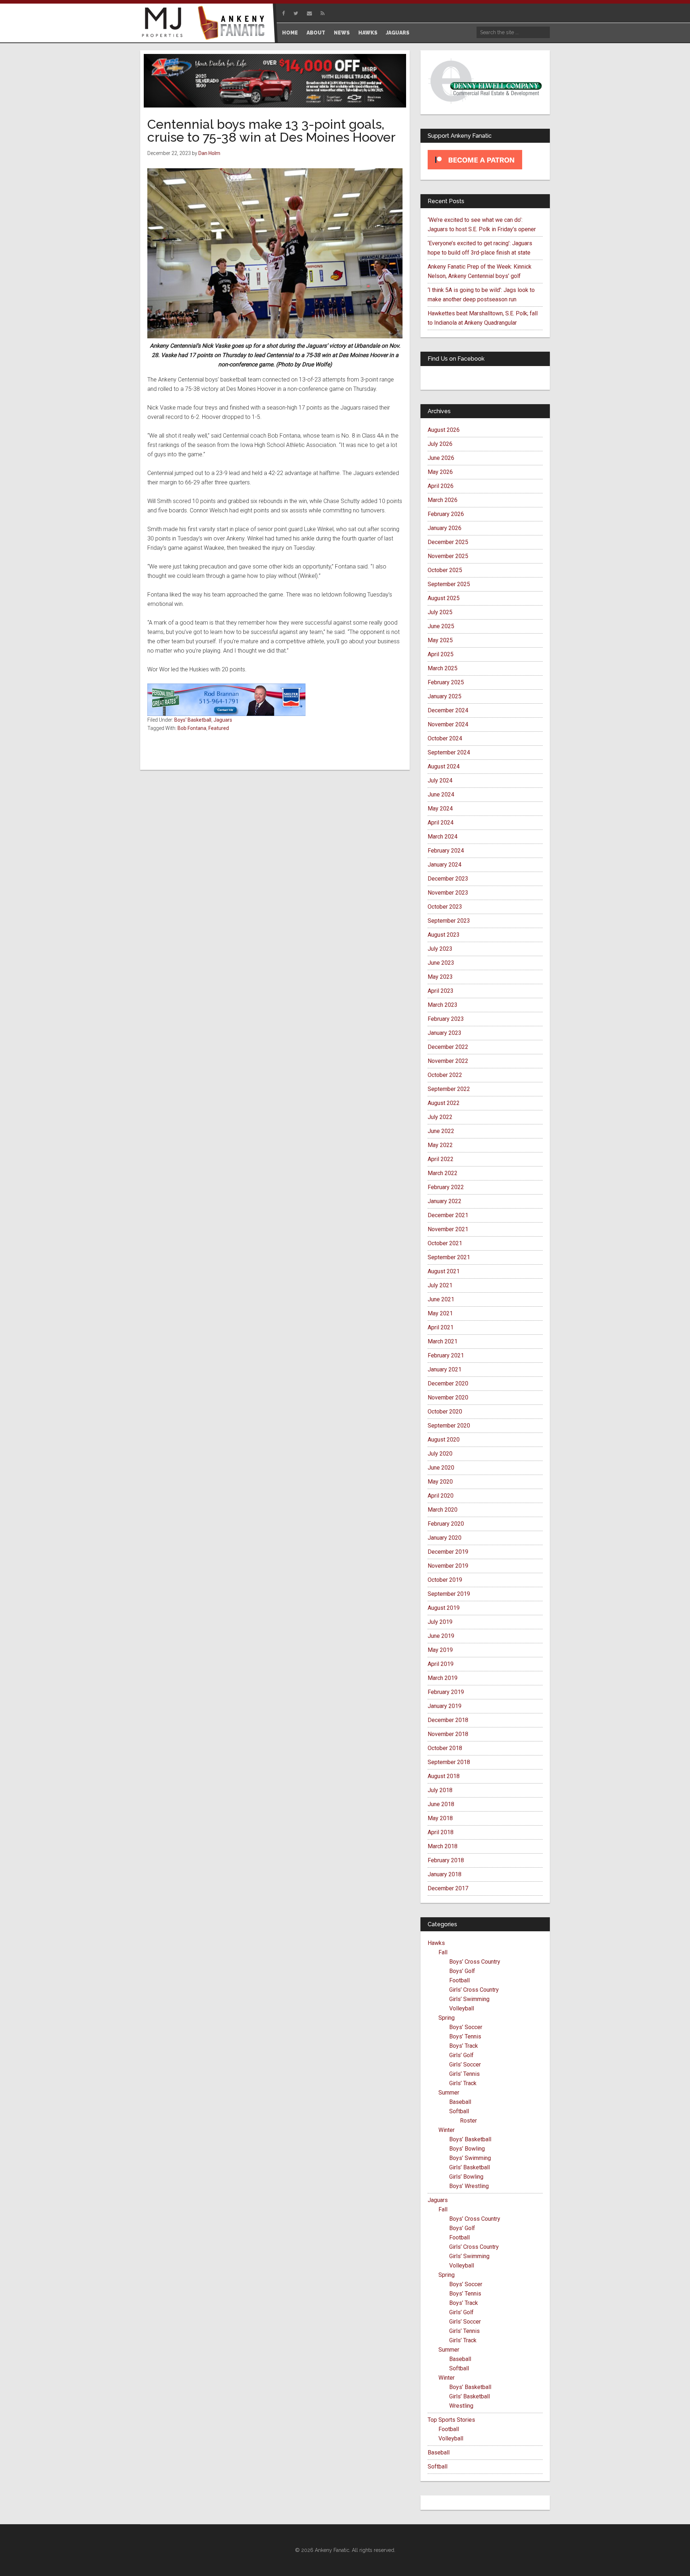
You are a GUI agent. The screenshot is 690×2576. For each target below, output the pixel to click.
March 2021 (443, 1341)
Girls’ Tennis (464, 2074)
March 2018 (443, 1846)
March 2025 (443, 668)
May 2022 (440, 1145)
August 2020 (444, 1440)
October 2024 (445, 738)
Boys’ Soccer (466, 2027)
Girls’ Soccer (465, 2065)
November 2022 (448, 1061)
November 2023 (448, 893)
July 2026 (440, 444)
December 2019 (448, 1552)
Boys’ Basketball (470, 2139)
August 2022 (444, 1103)
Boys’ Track (464, 2046)
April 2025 (441, 654)
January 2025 (445, 696)
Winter (447, 2130)
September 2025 (449, 584)
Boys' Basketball (193, 720)
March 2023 (443, 1005)
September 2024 (449, 752)
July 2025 (440, 612)
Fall (443, 1952)
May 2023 (440, 977)
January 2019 (445, 1706)
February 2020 (446, 1524)
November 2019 (448, 1566)
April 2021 (441, 1327)
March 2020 (443, 1510)
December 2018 (448, 1720)
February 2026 (446, 514)
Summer (449, 2093)
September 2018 (449, 1762)
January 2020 (445, 1538)
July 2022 (440, 1117)
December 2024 (448, 710)
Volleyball (462, 2008)
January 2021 (445, 1369)
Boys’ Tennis (465, 2036)
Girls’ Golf (461, 2055)
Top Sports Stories (451, 2420)
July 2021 (440, 1285)
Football (459, 1980)
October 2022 (445, 1075)
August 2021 (444, 1271)
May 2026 (440, 472)
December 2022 (448, 1047)
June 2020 (441, 1468)
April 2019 (441, 1664)
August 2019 (444, 1608)
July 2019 (440, 1622)
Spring (447, 2018)
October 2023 (445, 907)
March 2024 (443, 837)
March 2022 (443, 1173)
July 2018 (440, 1790)
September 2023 (449, 921)
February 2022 (446, 1187)
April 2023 (441, 991)
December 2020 (448, 1383)
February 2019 (446, 1692)
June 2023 (441, 963)
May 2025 (440, 640)
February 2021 (446, 1355)
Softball (459, 2111)
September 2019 (449, 1594)
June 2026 (441, 458)
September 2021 (449, 1257)
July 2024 (440, 780)
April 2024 (441, 823)
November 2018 (448, 1734)
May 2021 (440, 1313)
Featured (219, 728)
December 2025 (448, 542)
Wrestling (461, 2406)
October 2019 (445, 1580)
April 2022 (441, 1159)
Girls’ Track (463, 2083)
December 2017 (448, 1888)
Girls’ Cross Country (474, 1990)
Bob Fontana (192, 728)
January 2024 (445, 865)
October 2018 (445, 1748)
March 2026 (443, 500)
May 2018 (440, 1818)
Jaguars (223, 720)
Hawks (436, 1943)
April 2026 (441, 486)
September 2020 (449, 1426)
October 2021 (445, 1243)
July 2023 (440, 949)
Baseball (460, 2102)
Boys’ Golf (462, 1971)
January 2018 (445, 1874)
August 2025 (444, 598)
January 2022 (445, 1201)
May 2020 (440, 1482)
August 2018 (444, 1776)
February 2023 (446, 1019)
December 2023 (448, 879)
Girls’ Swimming (469, 1999)
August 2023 (444, 935)
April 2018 (441, 1832)
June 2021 (441, 1299)
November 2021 (448, 1229)
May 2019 (440, 1650)
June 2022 (441, 1131)
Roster (468, 2121)
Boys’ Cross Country (475, 1962)
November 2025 (448, 556)
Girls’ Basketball (470, 2167)
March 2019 (443, 1678)
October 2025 (445, 570)
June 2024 (441, 794)
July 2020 (440, 1454)
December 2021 (448, 1215)
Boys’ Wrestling (469, 2186)
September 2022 (449, 1089)
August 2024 (444, 766)
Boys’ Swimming (470, 2158)
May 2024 (440, 809)
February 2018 (446, 1860)
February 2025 (446, 682)
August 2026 (444, 430)
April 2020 (441, 1496)
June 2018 (441, 1804)
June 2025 (441, 626)
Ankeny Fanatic (234, 23)
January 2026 (445, 528)
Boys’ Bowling (467, 2149)
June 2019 (441, 1636)
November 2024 (448, 724)
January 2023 (445, 1033)
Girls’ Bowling (466, 2177)
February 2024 (446, 851)
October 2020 (445, 1412)
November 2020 (448, 1397)
